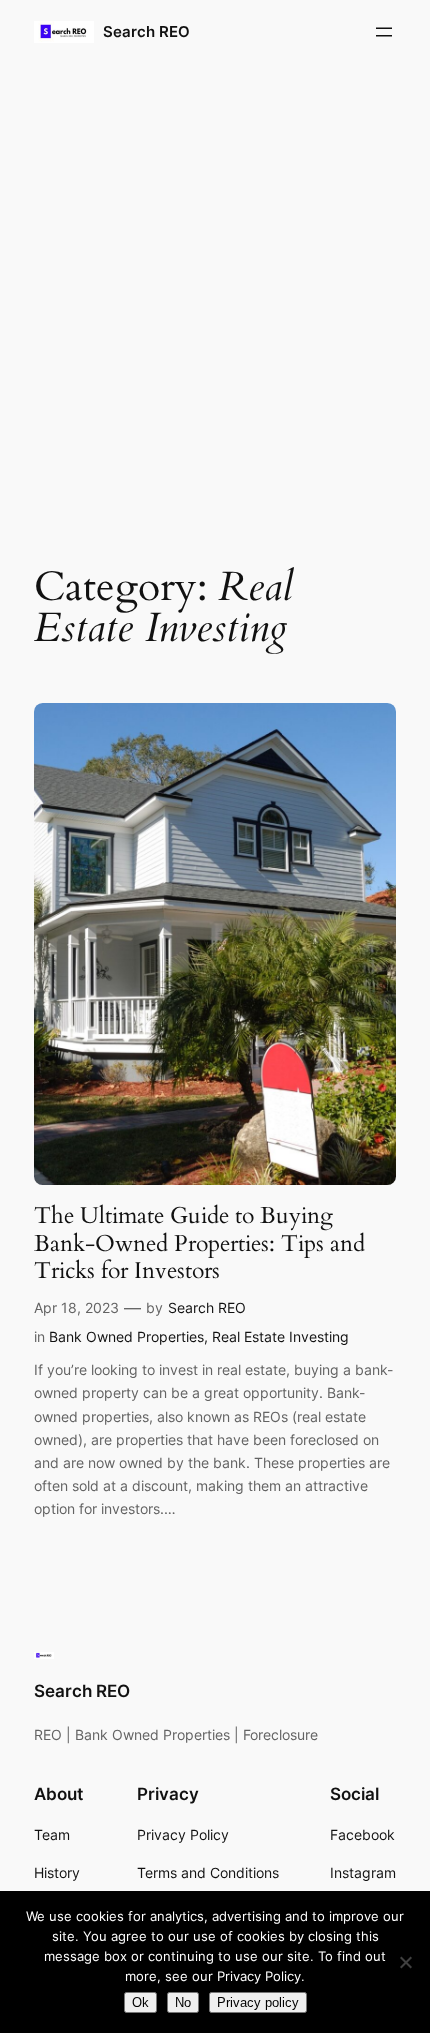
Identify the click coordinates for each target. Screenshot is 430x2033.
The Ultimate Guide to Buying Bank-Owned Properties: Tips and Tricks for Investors (199, 1243)
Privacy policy (258, 2002)
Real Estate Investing (280, 1336)
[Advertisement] (215, 298)
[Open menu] (384, 32)
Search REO (146, 32)
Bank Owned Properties (126, 1336)
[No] (405, 1962)
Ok (140, 2002)
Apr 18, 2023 (76, 1307)
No (183, 2002)
